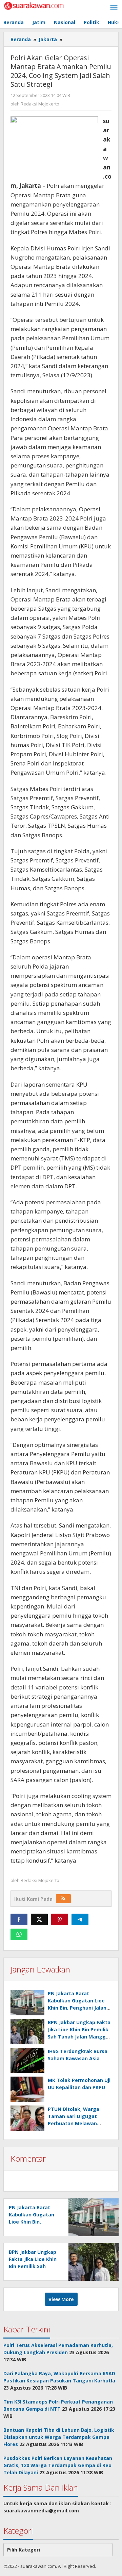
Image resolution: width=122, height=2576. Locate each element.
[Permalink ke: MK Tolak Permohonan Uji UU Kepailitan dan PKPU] (27, 2089)
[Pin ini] (60, 1919)
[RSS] (63, 1899)
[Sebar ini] (19, 1919)
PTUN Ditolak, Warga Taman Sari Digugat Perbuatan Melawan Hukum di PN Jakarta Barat (74, 2123)
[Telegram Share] (80, 1919)
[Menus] (114, 8)
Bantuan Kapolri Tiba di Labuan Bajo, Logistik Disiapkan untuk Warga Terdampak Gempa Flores (59, 2437)
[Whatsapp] (19, 1934)
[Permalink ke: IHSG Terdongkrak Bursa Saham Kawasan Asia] (27, 2060)
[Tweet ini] (39, 1919)
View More (61, 2299)
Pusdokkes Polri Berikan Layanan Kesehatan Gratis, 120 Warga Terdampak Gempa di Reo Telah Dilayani (58, 2465)
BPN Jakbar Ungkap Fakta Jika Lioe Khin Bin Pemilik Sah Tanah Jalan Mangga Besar (34, 2266)
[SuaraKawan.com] (34, 5)
